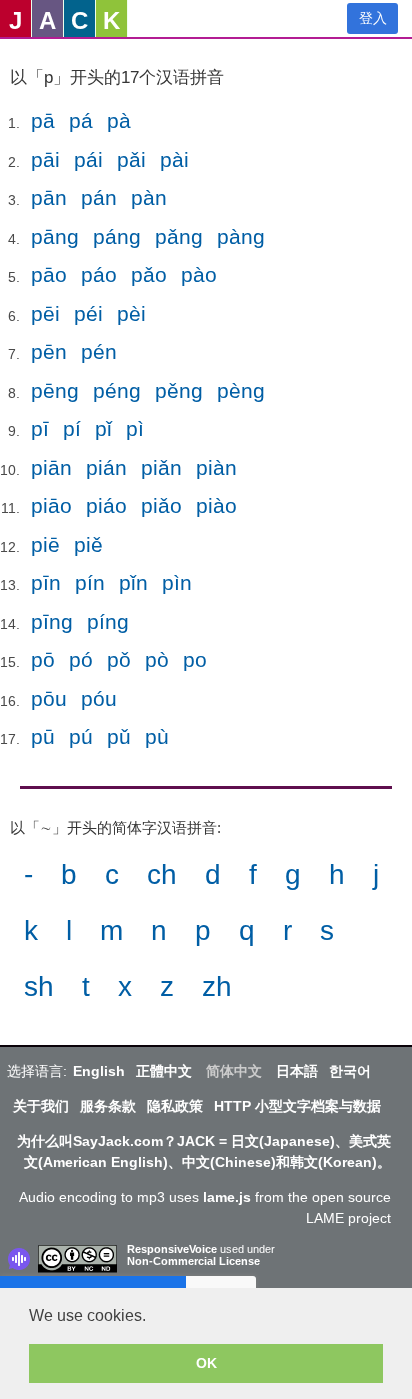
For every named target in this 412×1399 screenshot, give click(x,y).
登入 (373, 18)
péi (88, 313)
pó (81, 659)
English (99, 1071)
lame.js (227, 1197)
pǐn (133, 582)
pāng (55, 236)
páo (99, 274)
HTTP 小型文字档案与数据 (297, 1106)
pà (119, 120)
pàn (149, 197)
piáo (106, 505)
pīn (46, 582)
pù (157, 736)
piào (216, 505)
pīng (52, 621)
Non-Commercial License (193, 1261)
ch (162, 874)
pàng (241, 236)
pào (199, 274)
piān (51, 467)
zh (217, 986)
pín (90, 582)
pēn (49, 351)
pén (99, 351)
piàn (216, 467)
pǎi (131, 159)
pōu (49, 698)
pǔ (119, 736)
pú (81, 736)
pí (72, 428)
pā (43, 120)
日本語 (297, 1071)
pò (157, 659)
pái (88, 159)
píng (108, 621)
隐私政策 (175, 1106)
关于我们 (41, 1106)
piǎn (161, 467)
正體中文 (164, 1071)
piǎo (161, 505)
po (195, 659)
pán (99, 197)
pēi (45, 313)
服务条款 (108, 1106)
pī (40, 428)
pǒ (119, 659)
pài (174, 159)
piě (88, 544)
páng (117, 236)
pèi (131, 313)
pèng (241, 390)
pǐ (103, 428)
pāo (49, 274)
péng (117, 390)
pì (135, 428)
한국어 (350, 1071)
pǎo (149, 274)
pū (43, 736)
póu (99, 698)
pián (106, 467)
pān (49, 197)
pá (81, 120)
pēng (55, 390)
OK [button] (206, 1363)
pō (43, 659)
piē (45, 544)
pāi (45, 159)
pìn (177, 582)
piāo (51, 505)
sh (39, 986)
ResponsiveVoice (172, 1249)
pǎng (179, 236)
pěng (179, 390)
